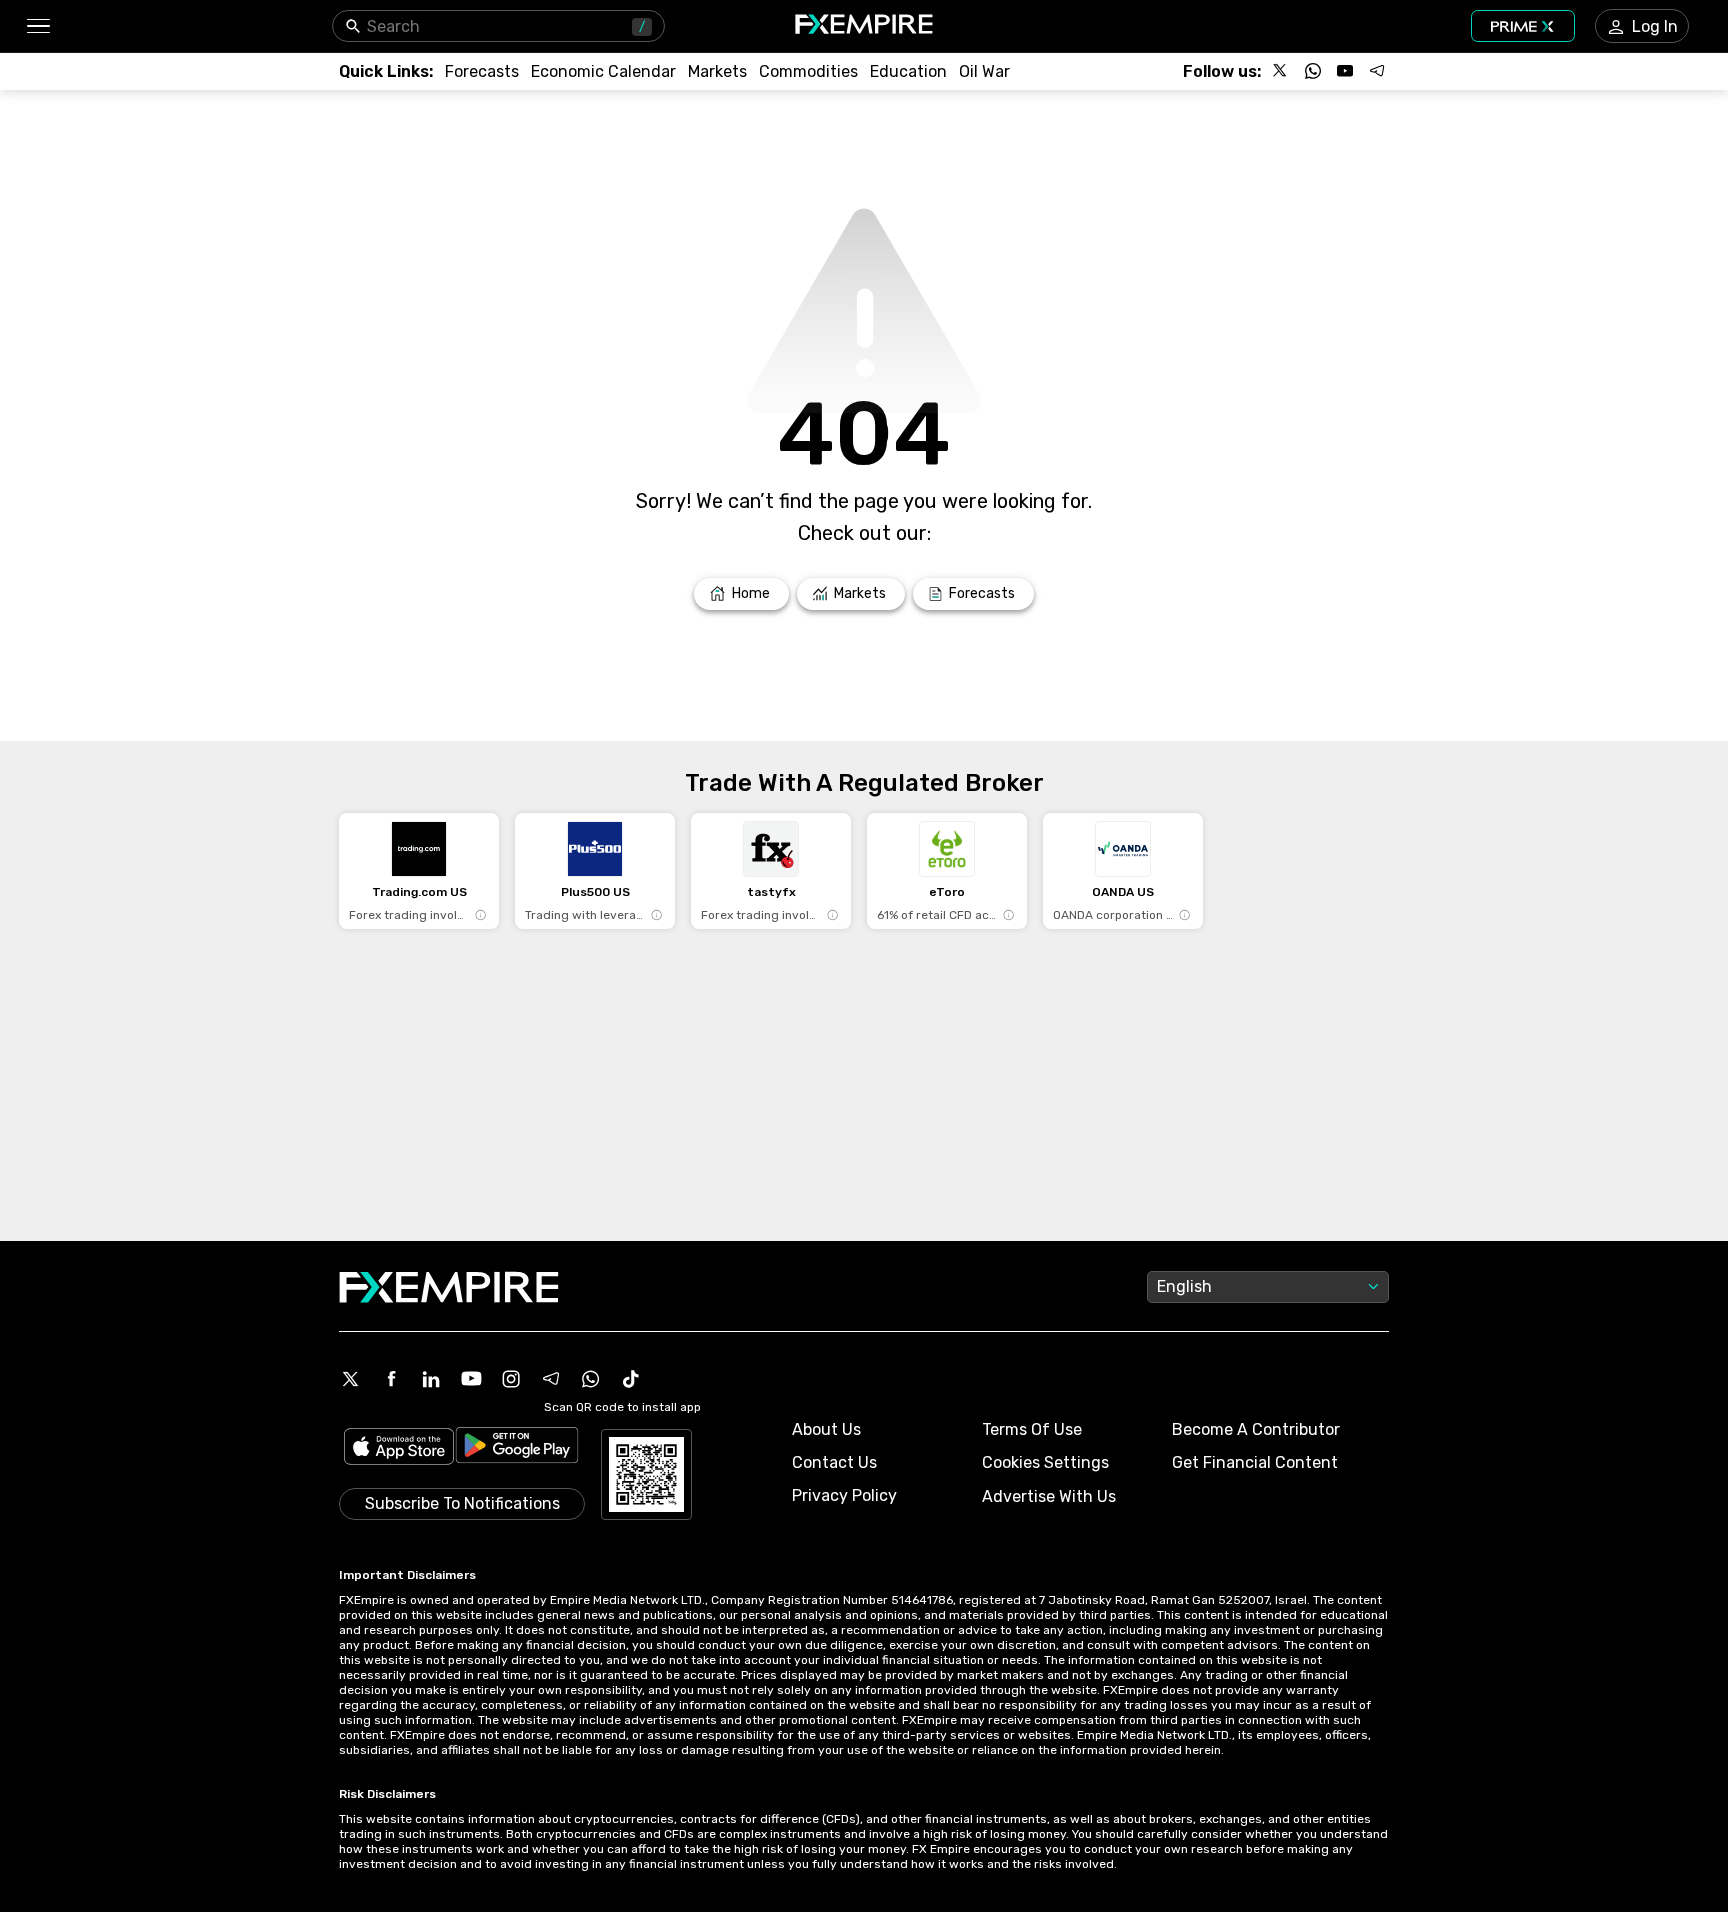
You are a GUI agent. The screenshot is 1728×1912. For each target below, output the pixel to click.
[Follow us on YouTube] (1345, 71)
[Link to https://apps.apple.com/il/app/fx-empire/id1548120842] (399, 1448)
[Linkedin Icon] (431, 1379)
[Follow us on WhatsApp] (1313, 71)
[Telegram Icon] (551, 1379)
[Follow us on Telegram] (1377, 71)
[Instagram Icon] (511, 1379)
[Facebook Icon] (391, 1379)
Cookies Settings (1045, 1462)
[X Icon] (351, 1379)
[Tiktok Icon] (631, 1379)
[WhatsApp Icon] (591, 1379)
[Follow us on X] (1281, 71)
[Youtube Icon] (471, 1379)
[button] (37, 26)
